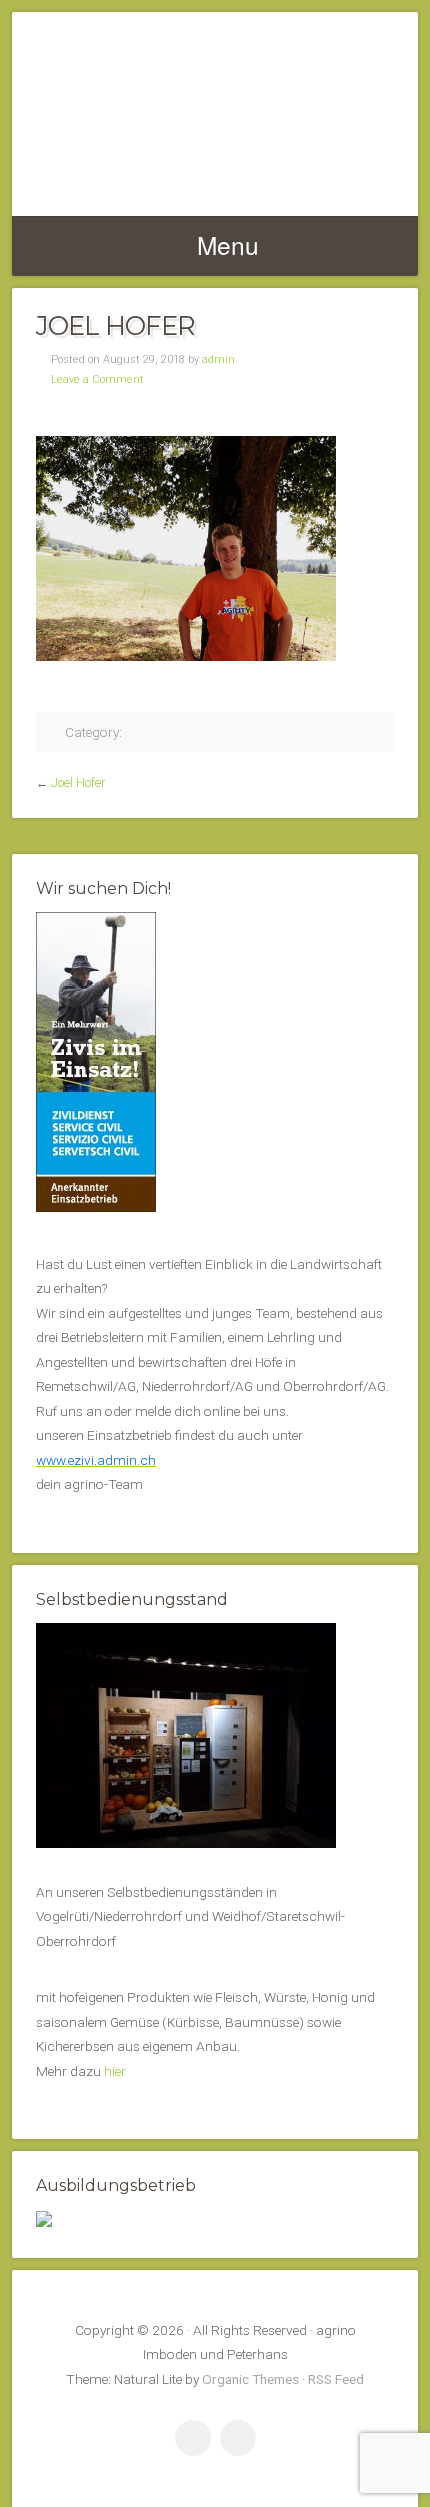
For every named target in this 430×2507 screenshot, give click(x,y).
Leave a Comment (97, 379)
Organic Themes (250, 2379)
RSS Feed (336, 2379)
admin (218, 359)
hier (115, 2071)
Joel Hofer (78, 783)
